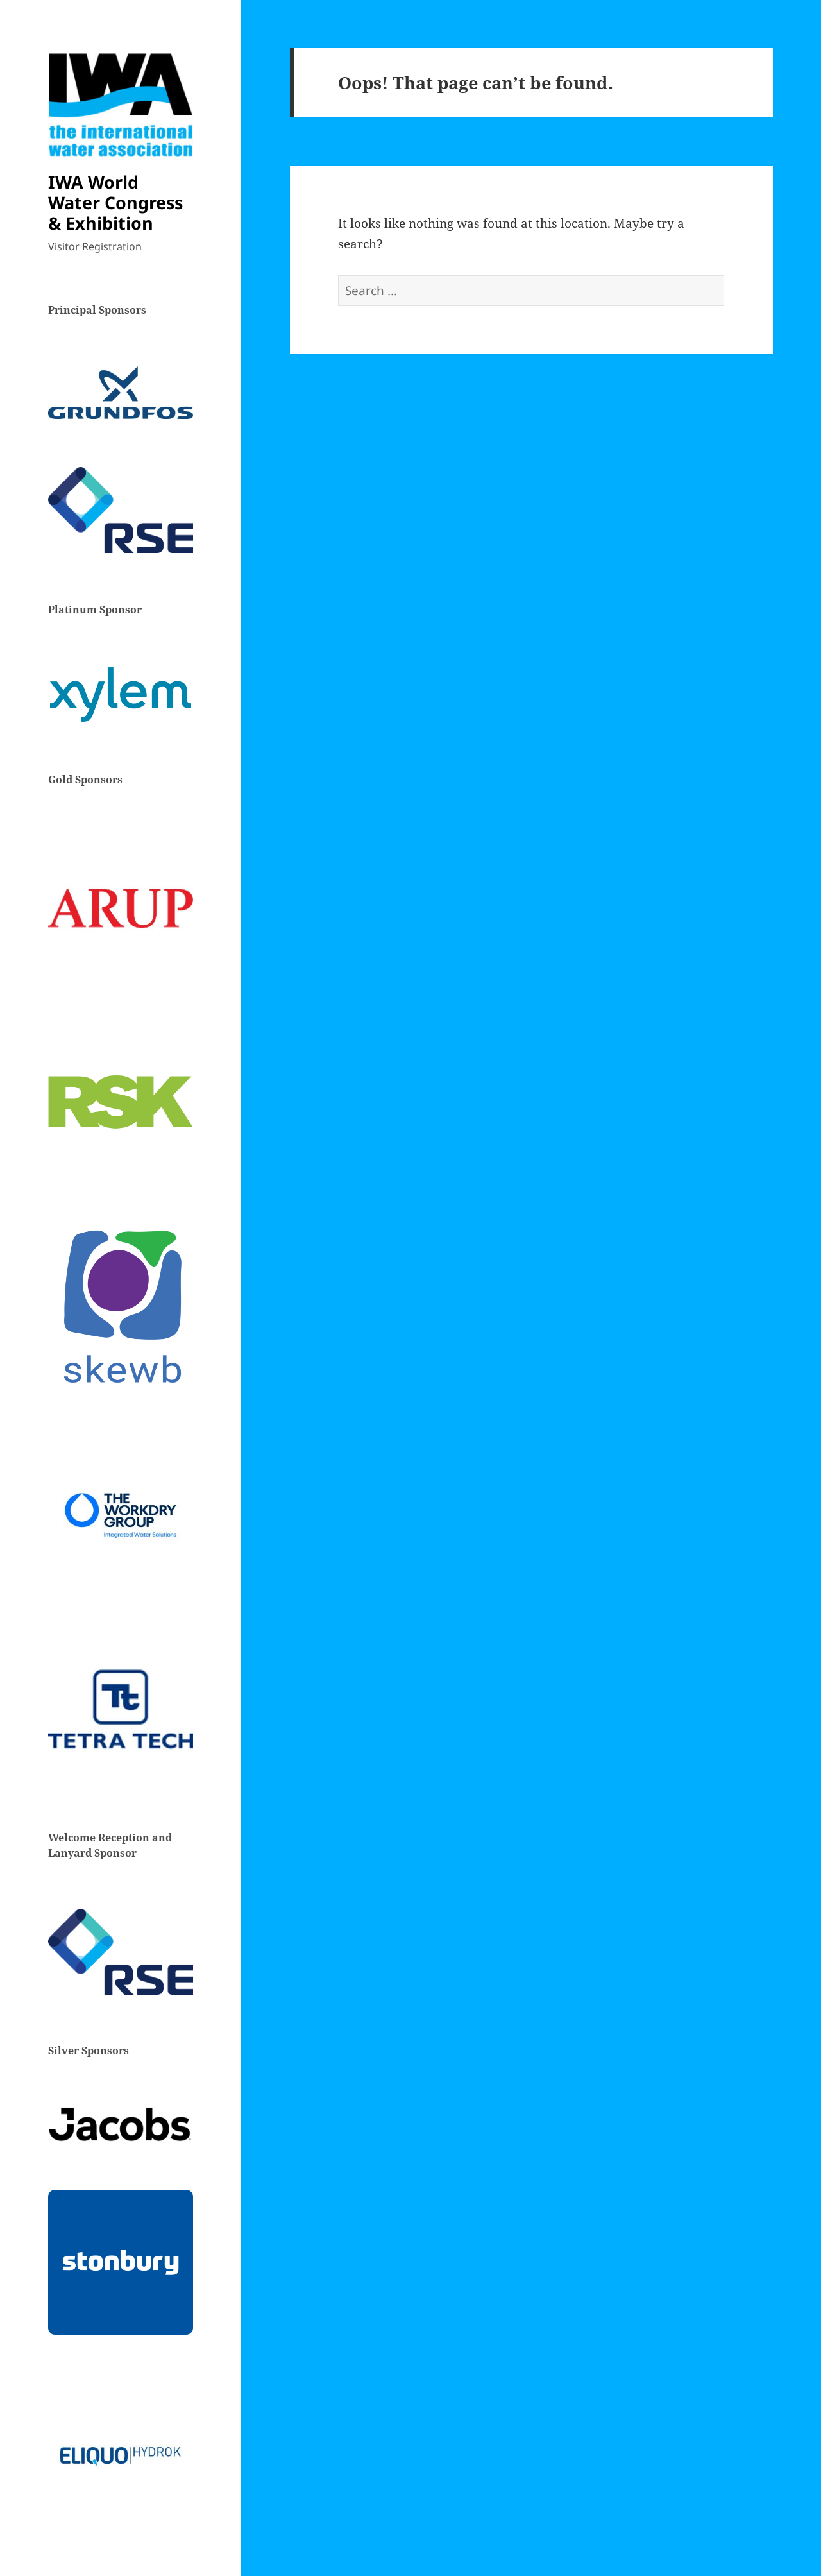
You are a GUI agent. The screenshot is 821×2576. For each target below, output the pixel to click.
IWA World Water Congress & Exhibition (115, 202)
